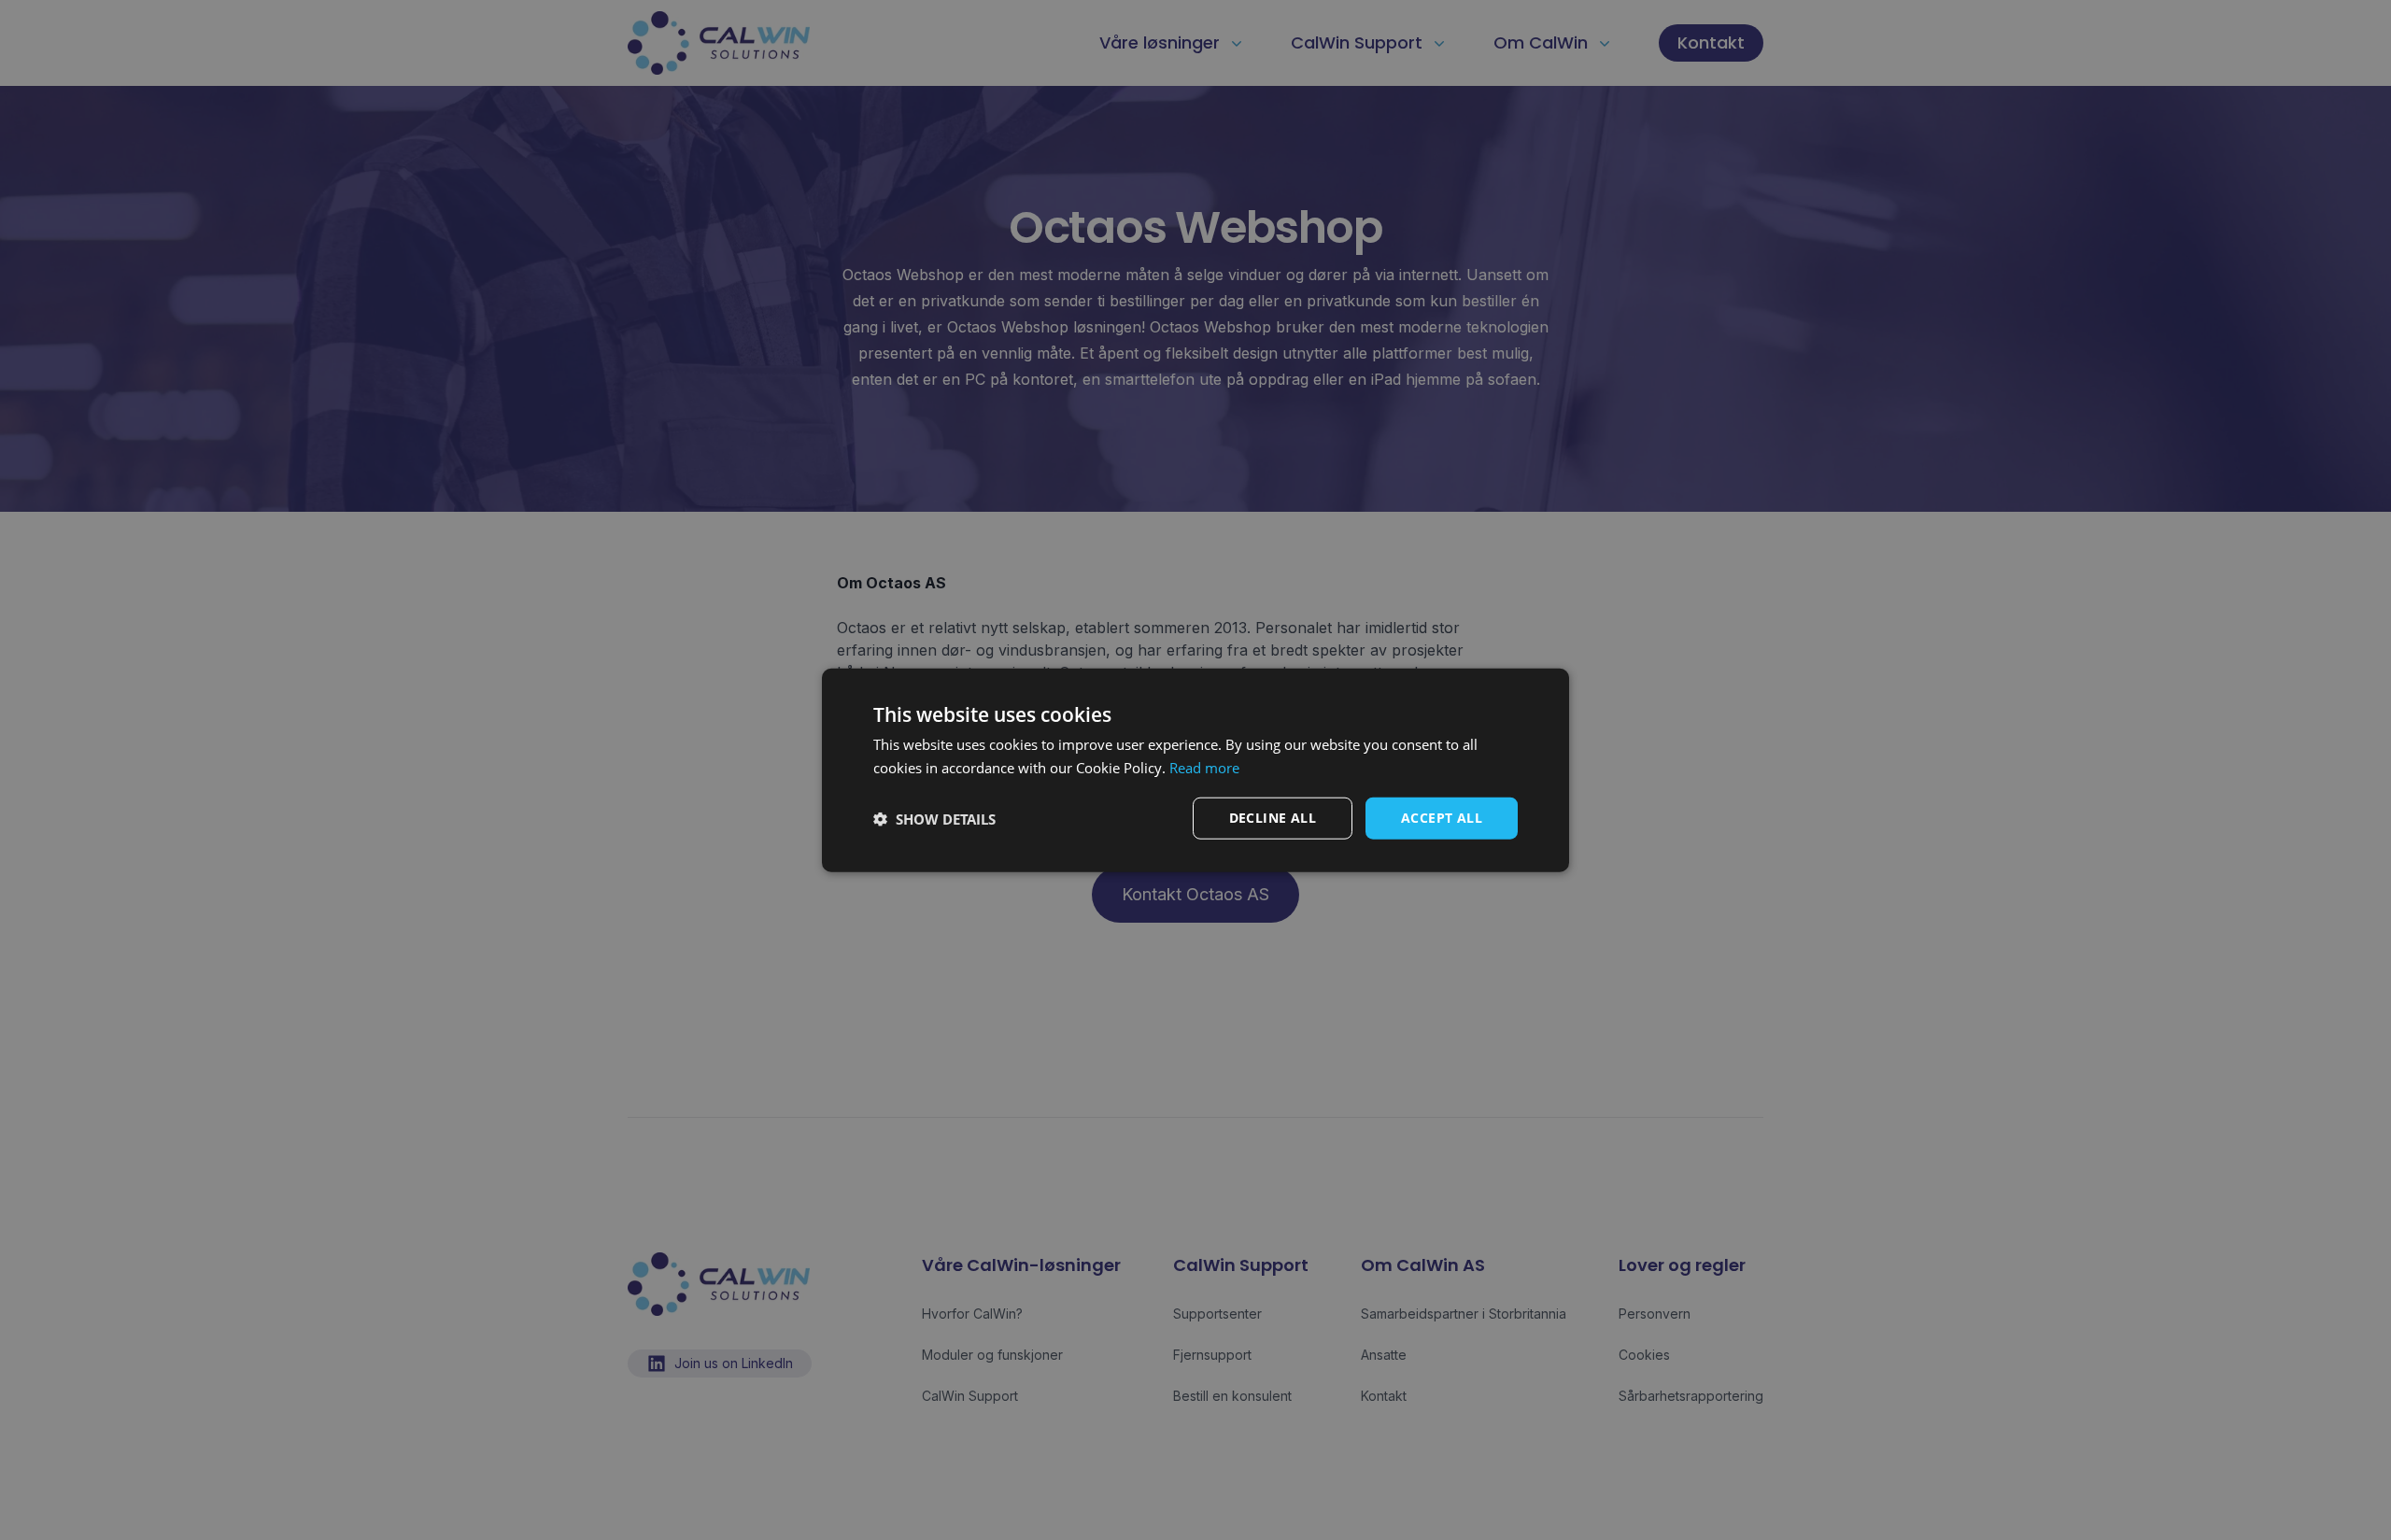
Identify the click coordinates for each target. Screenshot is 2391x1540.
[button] (934, 818)
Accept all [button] (1442, 818)
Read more (1204, 767)
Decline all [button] (1273, 818)
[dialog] (1195, 770)
